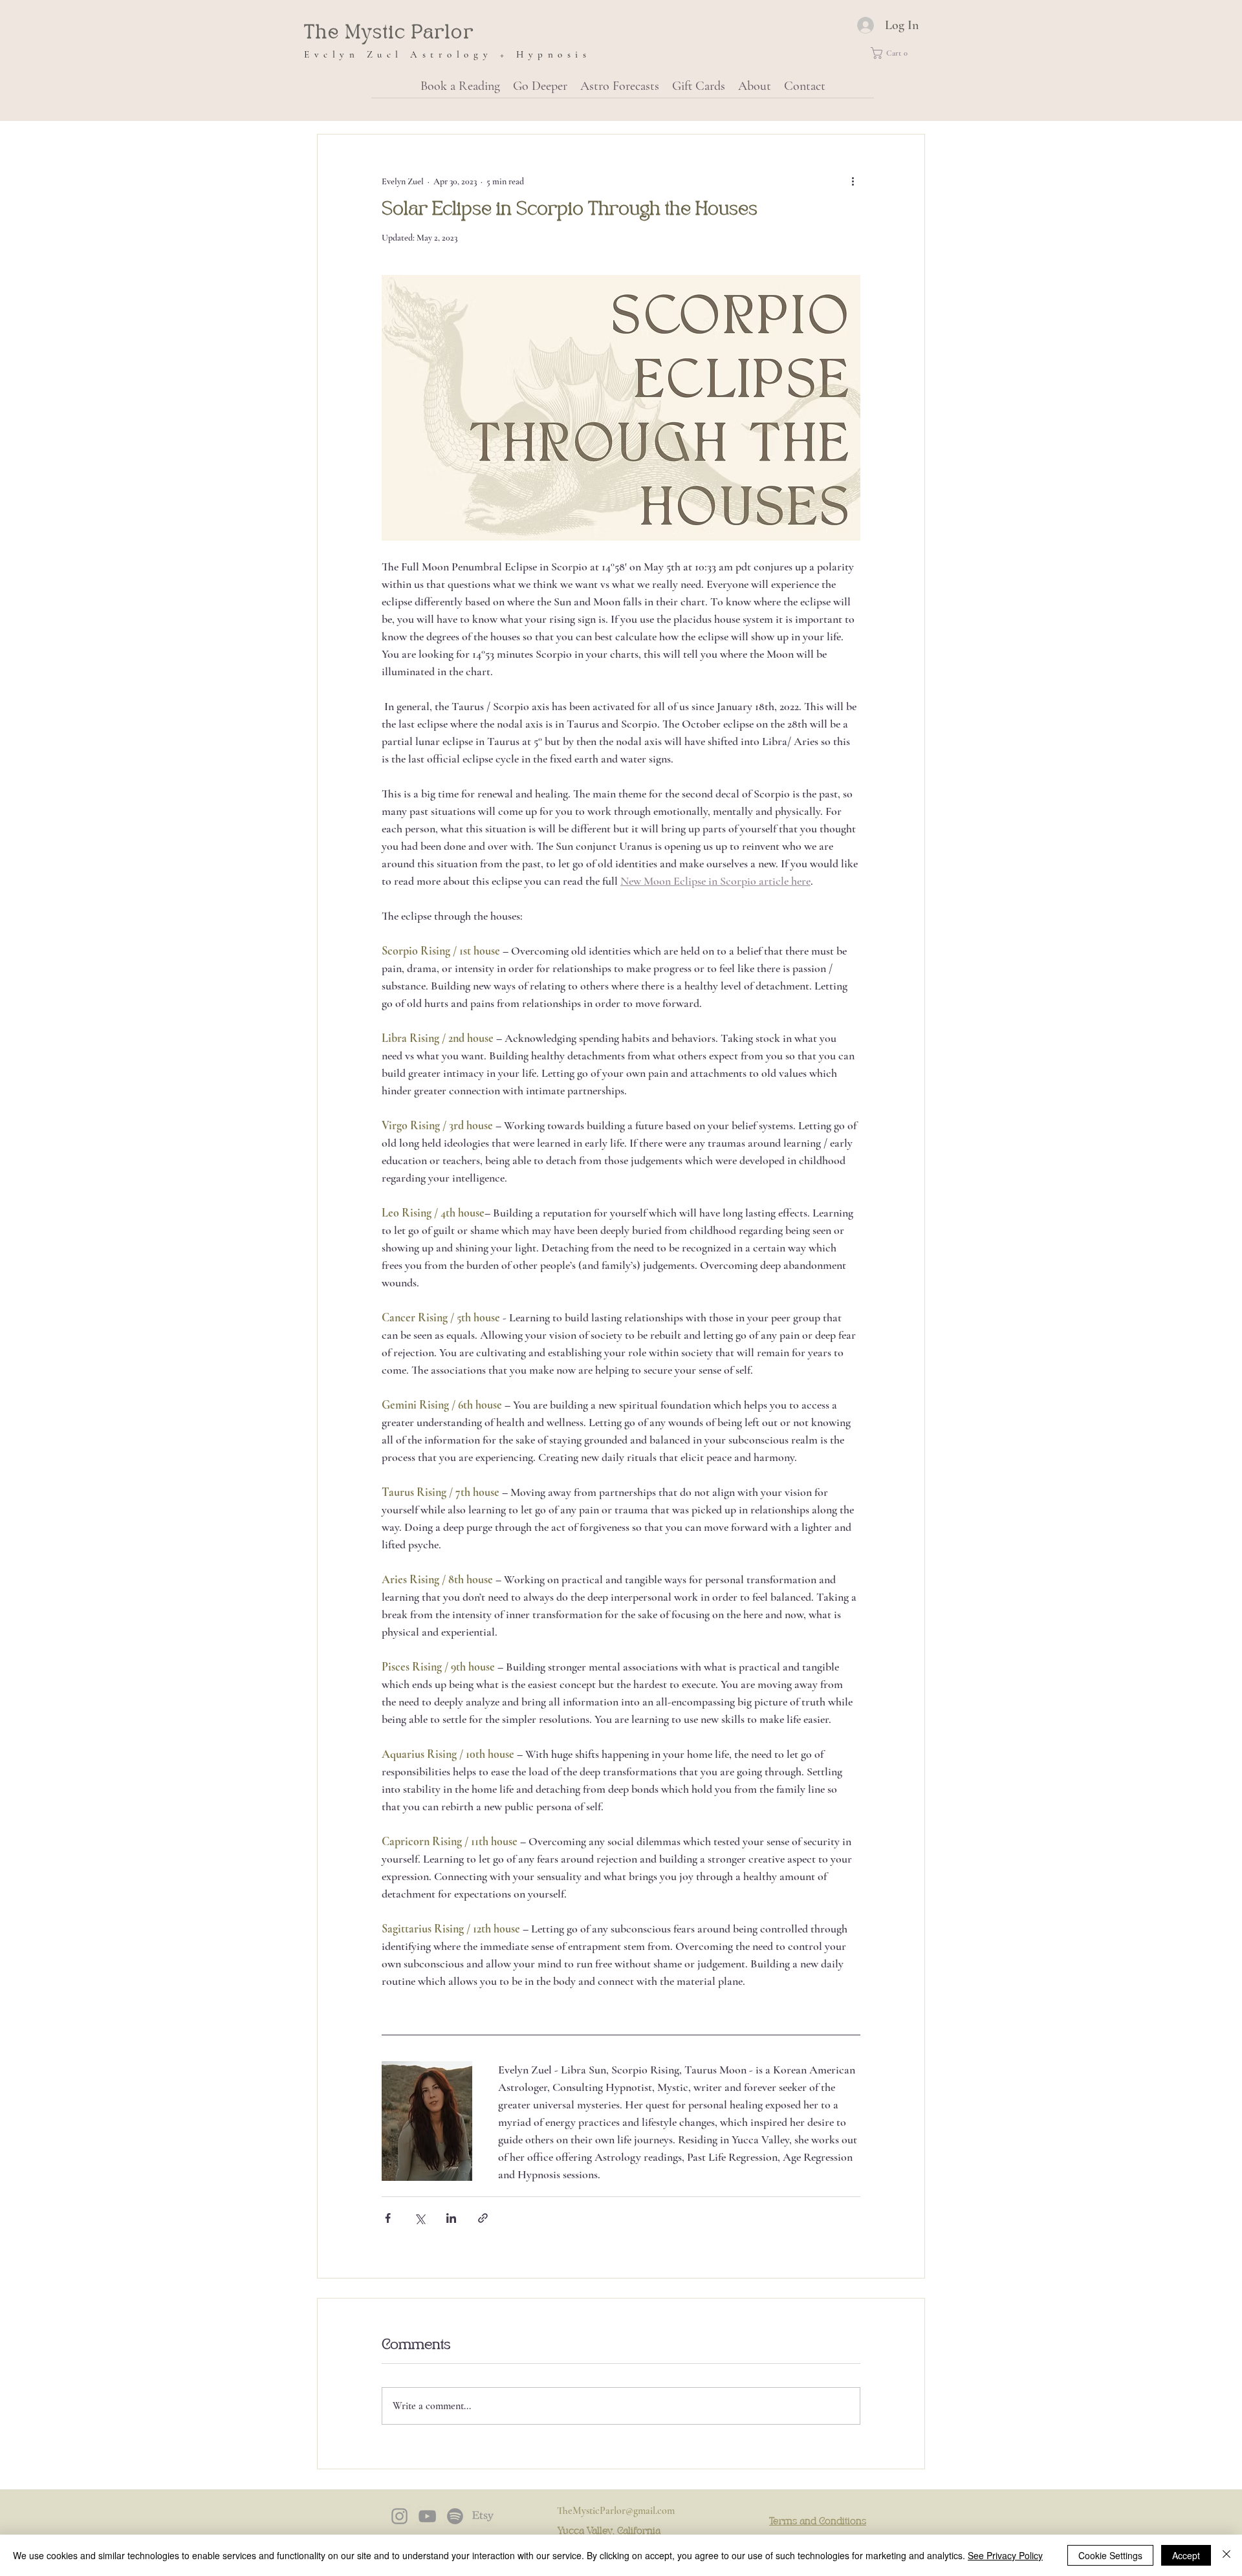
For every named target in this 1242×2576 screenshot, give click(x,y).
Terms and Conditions (818, 2522)
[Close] (1226, 2555)
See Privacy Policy (1005, 2555)
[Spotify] (455, 2516)
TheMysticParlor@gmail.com (616, 2511)
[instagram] (399, 2516)
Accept (1186, 2555)
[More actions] (853, 181)
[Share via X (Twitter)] (419, 2218)
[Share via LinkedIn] (451, 2218)
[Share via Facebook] (388, 2218)
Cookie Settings (1110, 2555)
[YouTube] (427, 2516)
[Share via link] (483, 2218)
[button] (894, 53)
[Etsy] (483, 2516)
